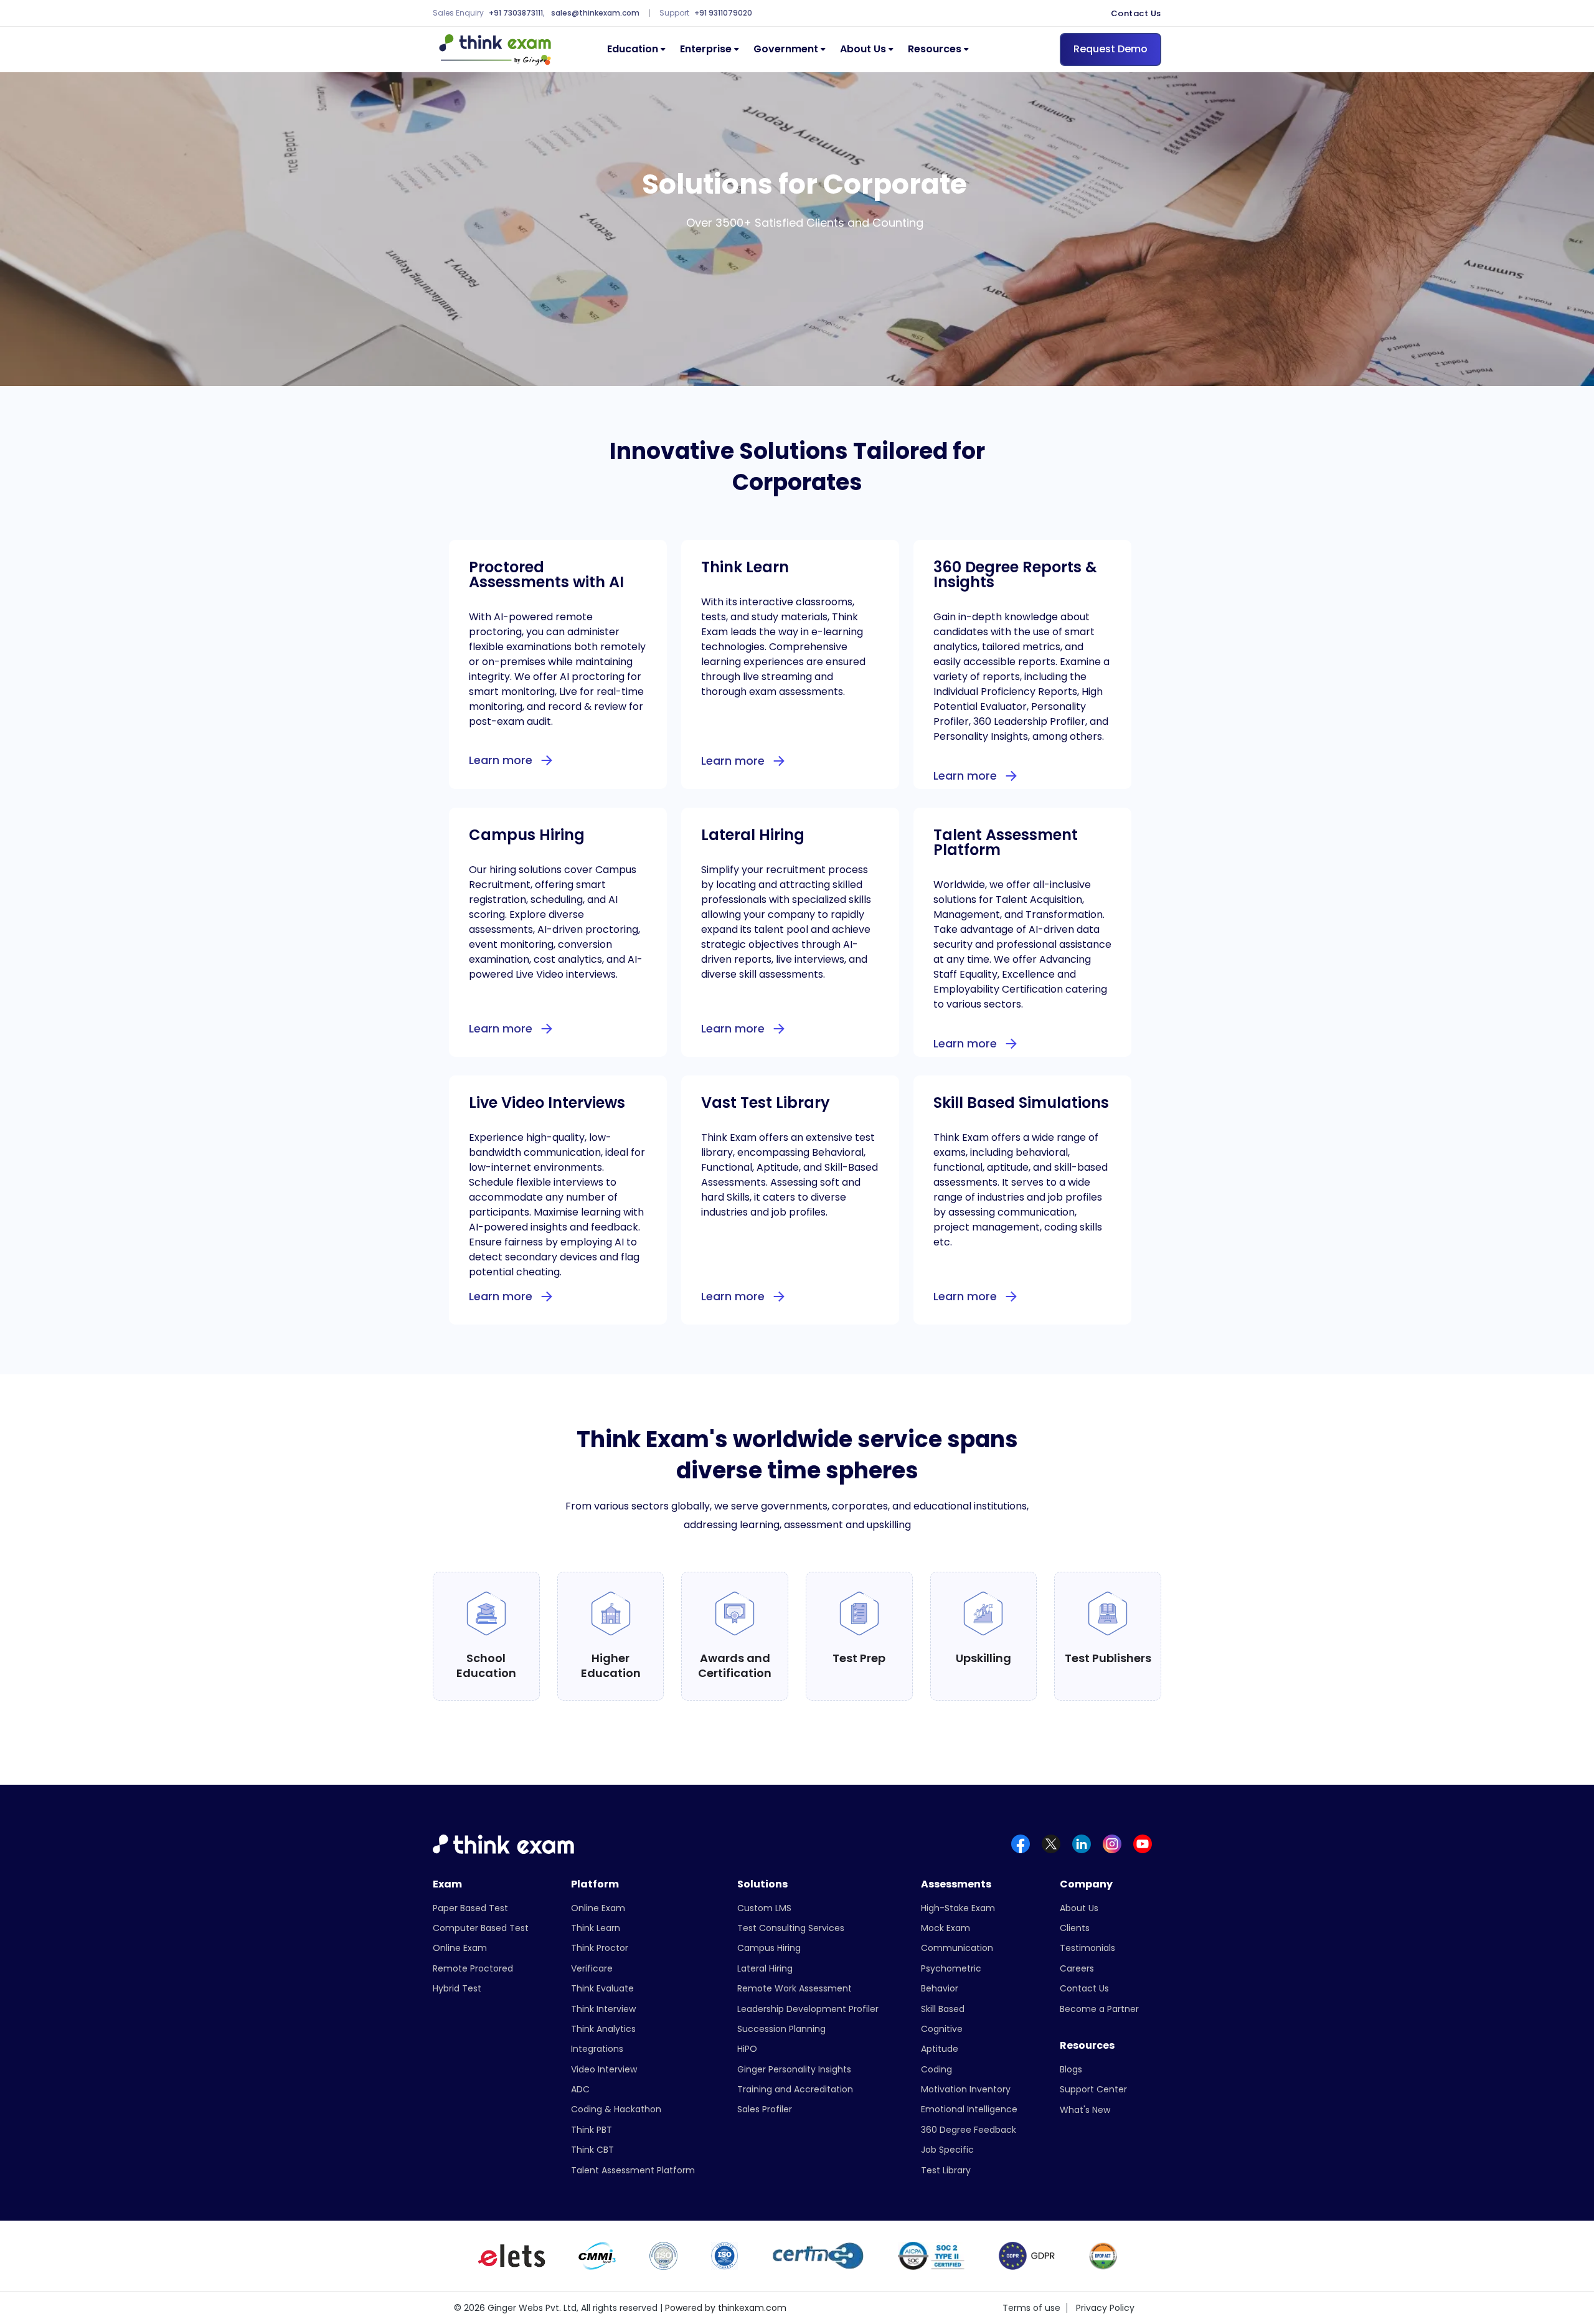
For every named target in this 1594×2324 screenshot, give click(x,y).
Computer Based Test (481, 1928)
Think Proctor (600, 1948)
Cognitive (942, 2029)
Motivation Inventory (966, 2089)
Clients (1075, 1928)
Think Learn (596, 1928)
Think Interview (603, 2009)
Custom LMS (764, 1908)
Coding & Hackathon (616, 2109)
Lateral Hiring (765, 1968)
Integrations (597, 2049)
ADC (580, 2089)
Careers (1077, 1968)
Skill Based (943, 2009)
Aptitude (940, 2049)
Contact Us (1136, 14)
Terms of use (1031, 2308)
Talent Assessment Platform (633, 2170)
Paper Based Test (470, 1908)
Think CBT (592, 2150)
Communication (957, 1948)
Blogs (1071, 2069)
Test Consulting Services (791, 1928)
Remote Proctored (473, 1968)
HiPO (747, 2049)
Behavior (940, 1988)
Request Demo (1111, 49)
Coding (936, 2069)
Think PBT (592, 2130)
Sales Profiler (765, 2109)
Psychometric (951, 1968)
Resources (935, 50)
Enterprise (706, 50)
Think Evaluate (602, 1988)
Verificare (592, 1968)
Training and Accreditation (795, 2089)
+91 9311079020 (723, 13)
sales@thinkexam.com (595, 13)
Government (786, 50)
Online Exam (460, 1948)
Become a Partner (1099, 2009)
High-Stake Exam (958, 1908)
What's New (1085, 2110)
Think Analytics (603, 2029)
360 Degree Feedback (969, 2130)
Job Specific (947, 2150)
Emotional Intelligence (969, 2109)
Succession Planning (781, 2029)
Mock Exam (946, 1928)
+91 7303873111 (516, 13)
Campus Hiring (769, 1948)
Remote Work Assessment (795, 1988)
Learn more (501, 760)
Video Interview (604, 2069)
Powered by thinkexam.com (726, 2308)
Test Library (946, 2170)
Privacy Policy (1105, 2308)
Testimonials (1087, 1948)
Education (633, 50)
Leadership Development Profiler (808, 2009)
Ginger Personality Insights (794, 2069)
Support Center (1093, 2089)
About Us (863, 50)
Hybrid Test (457, 1988)
